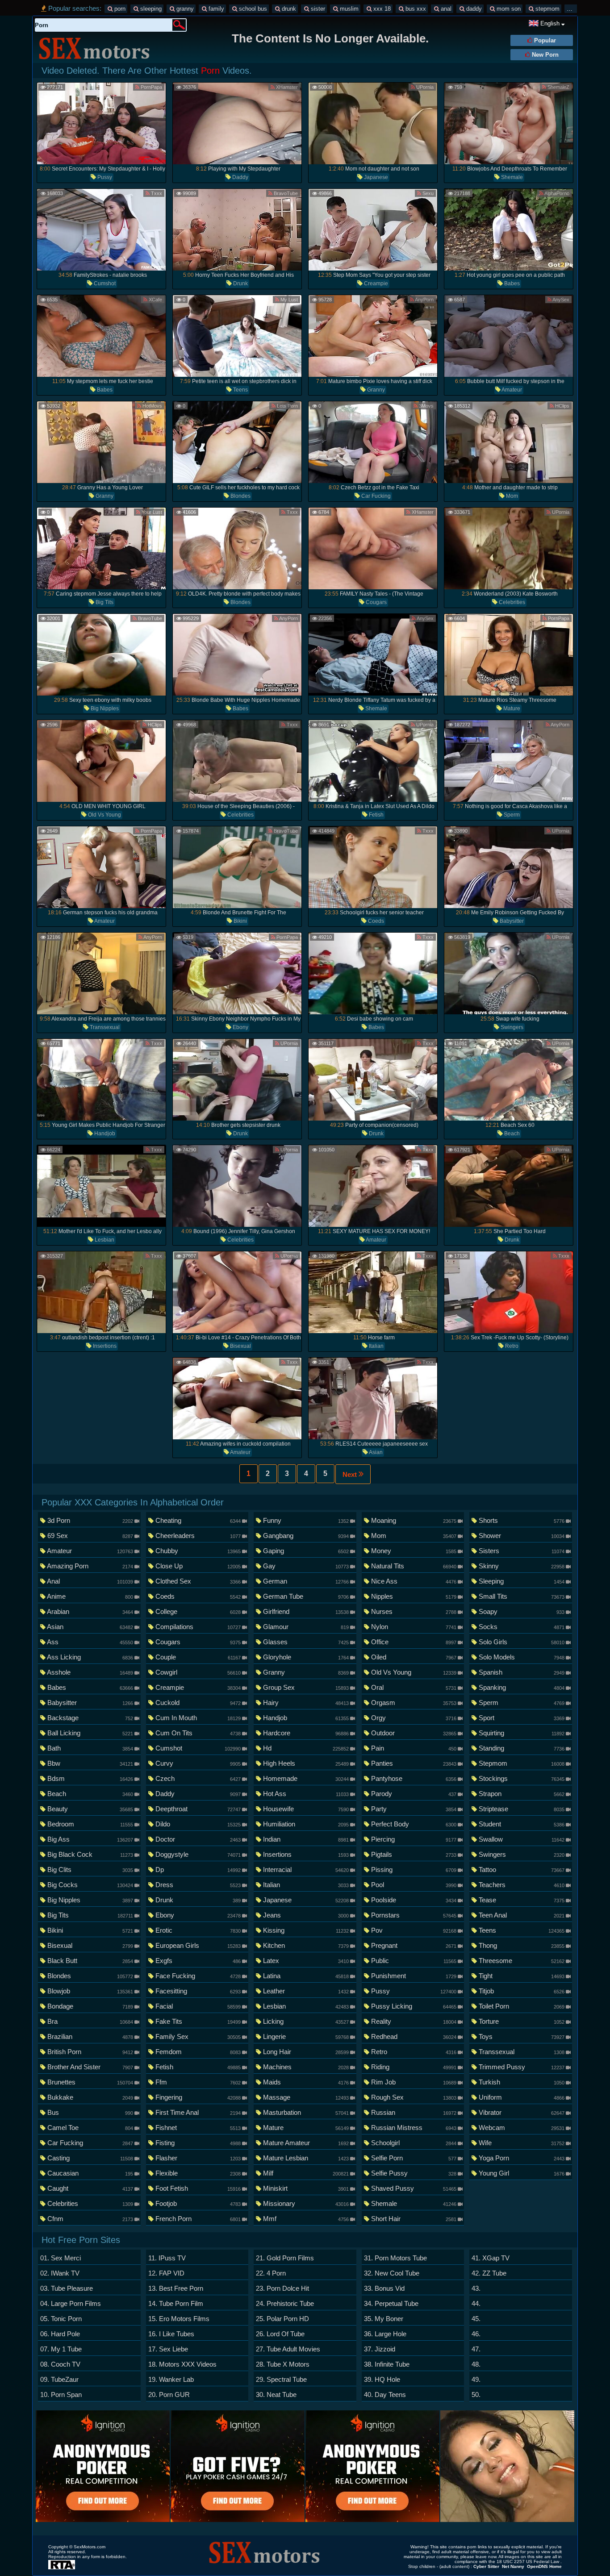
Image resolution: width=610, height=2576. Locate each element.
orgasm (414, 1703)
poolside (414, 1900)
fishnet (198, 2128)
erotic (198, 1930)
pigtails (414, 1854)
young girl (521, 2173)
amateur (511, 390)
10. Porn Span (61, 2395)
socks (521, 1627)
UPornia (424, 87)
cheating (198, 1520)
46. (476, 2334)
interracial (305, 1869)
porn (119, 9)
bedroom (90, 1824)
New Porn (544, 55)
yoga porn (521, 2158)
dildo (198, 1824)
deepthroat (198, 1809)
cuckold (198, 1703)
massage (305, 2097)
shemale (511, 177)
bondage (90, 2006)
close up (198, 1566)
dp (198, 1869)
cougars (376, 602)
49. (476, 2379)
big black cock (90, 1854)
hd (305, 1748)
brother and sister (90, 2067)
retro (511, 1346)
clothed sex (198, 1581)
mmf (305, 2219)
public (414, 1961)
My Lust (288, 300)
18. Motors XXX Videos (182, 2364)
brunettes (90, 2082)
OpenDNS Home (544, 2566)
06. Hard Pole (60, 2334)
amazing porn (90, 1566)
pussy (104, 177)
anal (445, 9)
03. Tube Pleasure (67, 2288)
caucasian (90, 2173)
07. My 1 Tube (61, 2349)
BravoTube (285, 193)
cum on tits (198, 1733)
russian (414, 2112)
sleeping (150, 9)
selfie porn (414, 2158)
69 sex (90, 1536)
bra (90, 2021)
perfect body (414, 1824)
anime (90, 1596)
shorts (521, 1520)
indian (305, 1839)
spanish (521, 1672)
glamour (305, 1627)
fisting (198, 2143)
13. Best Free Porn (176, 2288)
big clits (90, 1869)
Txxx (156, 193)
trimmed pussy (521, 2067)
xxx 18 (381, 9)
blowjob (90, 1991)
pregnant (414, 1945)
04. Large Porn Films (71, 2303)
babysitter (511, 921)
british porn (90, 2052)
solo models (521, 1657)
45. (476, 2319)
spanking (521, 1687)
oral (414, 1687)
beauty (90, 1809)
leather (305, 1991)
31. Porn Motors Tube (395, 2258)
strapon (521, 1794)
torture (521, 2021)
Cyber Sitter (486, 2566)
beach (511, 1134)
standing (521, 1748)
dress (198, 1885)
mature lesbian (305, 2158)
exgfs (198, 1961)
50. (476, 2395)
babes (511, 283)
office (414, 1642)
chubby (198, 1551)
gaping (305, 1551)
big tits (104, 602)
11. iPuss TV (167, 2258)
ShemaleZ (558, 87)
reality (414, 2021)
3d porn (90, 1520)
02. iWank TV (60, 2273)
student (521, 1824)
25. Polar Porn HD (282, 2319)
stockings (521, 1778)
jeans (305, 1915)
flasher (198, 2158)
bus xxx (415, 9)
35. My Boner (384, 2319)
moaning (414, 1520)
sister (317, 9)
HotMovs (152, 406)
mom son (508, 9)
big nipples (104, 709)
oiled (414, 1657)
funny (305, 1520)
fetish (376, 815)
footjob (198, 2203)
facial (198, 2006)
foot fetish (198, 2188)
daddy (473, 9)
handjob (104, 1134)
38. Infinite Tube (387, 2364)
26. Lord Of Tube (280, 2334)
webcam (521, 2128)
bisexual (240, 1346)
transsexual (104, 1027)
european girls (198, 1945)
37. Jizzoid (380, 2349)
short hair (414, 2219)
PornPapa (151, 87)
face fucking (198, 1976)
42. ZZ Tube (489, 2273)
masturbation (305, 2112)
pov (414, 1930)
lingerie (305, 2036)
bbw (90, 1763)
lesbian (104, 1240)
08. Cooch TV (60, 2364)
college (198, 1611)
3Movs (426, 406)
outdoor (414, 1733)
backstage (90, 1718)
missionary (305, 2203)
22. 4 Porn (271, 2273)
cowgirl (198, 1672)
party (414, 1809)
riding (414, 2067)
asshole (90, 1672)
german (305, 1581)
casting (90, 2158)
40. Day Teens (385, 2395)
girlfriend (305, 1611)
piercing (414, 1839)
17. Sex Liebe (168, 2349)
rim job (414, 2082)
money (414, 1551)
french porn (198, 2219)
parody (414, 1794)
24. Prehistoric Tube (285, 2303)
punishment (414, 1976)
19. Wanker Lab (171, 2379)
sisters (521, 1551)
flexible (198, 2173)
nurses (414, 1611)
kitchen (305, 1945)
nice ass (414, 1581)
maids (305, 2082)
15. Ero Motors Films (179, 2319)
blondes (240, 496)
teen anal (521, 1915)
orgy (414, 1718)
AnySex (560, 300)
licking (305, 2021)
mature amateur (305, 2143)
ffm (198, 2082)
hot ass (305, 1794)
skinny (521, 1566)
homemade (305, 1778)
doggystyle (198, 1854)
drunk (288, 9)
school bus (252, 9)
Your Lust (151, 512)
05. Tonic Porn (61, 2319)
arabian (90, 1611)
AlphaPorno (556, 193)
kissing (305, 1930)
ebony (240, 1027)
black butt (90, 1961)
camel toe (90, 2128)
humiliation (305, 1824)
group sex (305, 1687)
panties (414, 1763)
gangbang (305, 1536)
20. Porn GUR (169, 2395)
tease (521, 1900)
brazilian (90, 2036)
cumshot (104, 283)
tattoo (521, 1869)
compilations (198, 1627)
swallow (521, 1839)
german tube (305, 1596)
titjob (521, 1991)
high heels (305, 1763)
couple (198, 1657)
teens (240, 390)
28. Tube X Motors (283, 2364)
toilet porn (521, 2006)
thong (521, 1945)
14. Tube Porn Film (176, 2303)
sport (521, 1718)
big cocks (90, 1885)
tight (521, 1976)
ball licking (90, 1733)
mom (511, 496)
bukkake (90, 2097)
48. (476, 2364)
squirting (521, 1733)
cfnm (90, 2219)
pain (414, 1748)
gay (305, 1566)
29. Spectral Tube (281, 2379)
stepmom (547, 9)
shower (521, 1536)
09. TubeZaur (59, 2379)
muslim (348, 9)
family (215, 9)
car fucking (375, 496)
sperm (511, 815)
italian (376, 1346)
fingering (198, 2097)
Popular (544, 40)
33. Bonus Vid (384, 2288)
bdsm (90, 1778)
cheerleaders (198, 1536)
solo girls (521, 1642)
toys (521, 2036)
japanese (375, 177)
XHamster (286, 87)
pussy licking (414, 2006)
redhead (414, 2036)
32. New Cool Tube (392, 2273)
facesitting (198, 1991)
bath (90, 1748)
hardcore (305, 1733)
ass (90, 1642)
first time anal (198, 2112)
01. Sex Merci (61, 2258)
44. (476, 2303)
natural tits (414, 1566)
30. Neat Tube (276, 2395)
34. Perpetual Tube (391, 2303)
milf (305, 2173)
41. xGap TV (491, 2258)
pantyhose (414, 1778)
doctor (198, 1839)
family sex (198, 2036)
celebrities (511, 602)
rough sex (414, 2097)
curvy (198, 1763)
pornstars (414, 1915)
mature (511, 709)
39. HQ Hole (382, 2379)
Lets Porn (287, 406)
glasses (305, 1642)
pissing (414, 1869)
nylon (414, 1627)
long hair (305, 2052)
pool (414, 1885)
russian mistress (414, 2128)
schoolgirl (414, 2143)
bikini (240, 921)
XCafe (155, 300)
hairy (305, 1703)
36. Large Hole (385, 2334)
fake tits (198, 2021)
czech (198, 1778)
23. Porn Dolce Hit (282, 2288)
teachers (521, 1885)
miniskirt (305, 2188)
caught (90, 2188)
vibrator (521, 2112)
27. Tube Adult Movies (288, 2349)
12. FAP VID (166, 2273)
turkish (521, 2082)
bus (90, 2112)
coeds (375, 921)
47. (476, 2349)
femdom (198, 2052)
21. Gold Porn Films (285, 2258)
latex (305, 1961)
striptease (521, 1809)
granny (184, 9)
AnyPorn (424, 300)
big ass (90, 1839)
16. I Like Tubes (171, 2334)
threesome (521, 1961)
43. (476, 2288)
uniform (521, 2097)
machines (305, 2067)
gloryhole (305, 1657)
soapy (521, 1611)
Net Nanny (513, 2566)
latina (305, 1976)
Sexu (427, 193)
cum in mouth (198, 1718)
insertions (104, 1346)
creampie (375, 283)
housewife (305, 1809)
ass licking (90, 1657)
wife (521, 2143)
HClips (562, 406)
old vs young (104, 815)
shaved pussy (414, 2188)
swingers (511, 1027)
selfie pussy (414, 2173)
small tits (521, 1596)
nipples (414, 1596)
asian (375, 1452)
